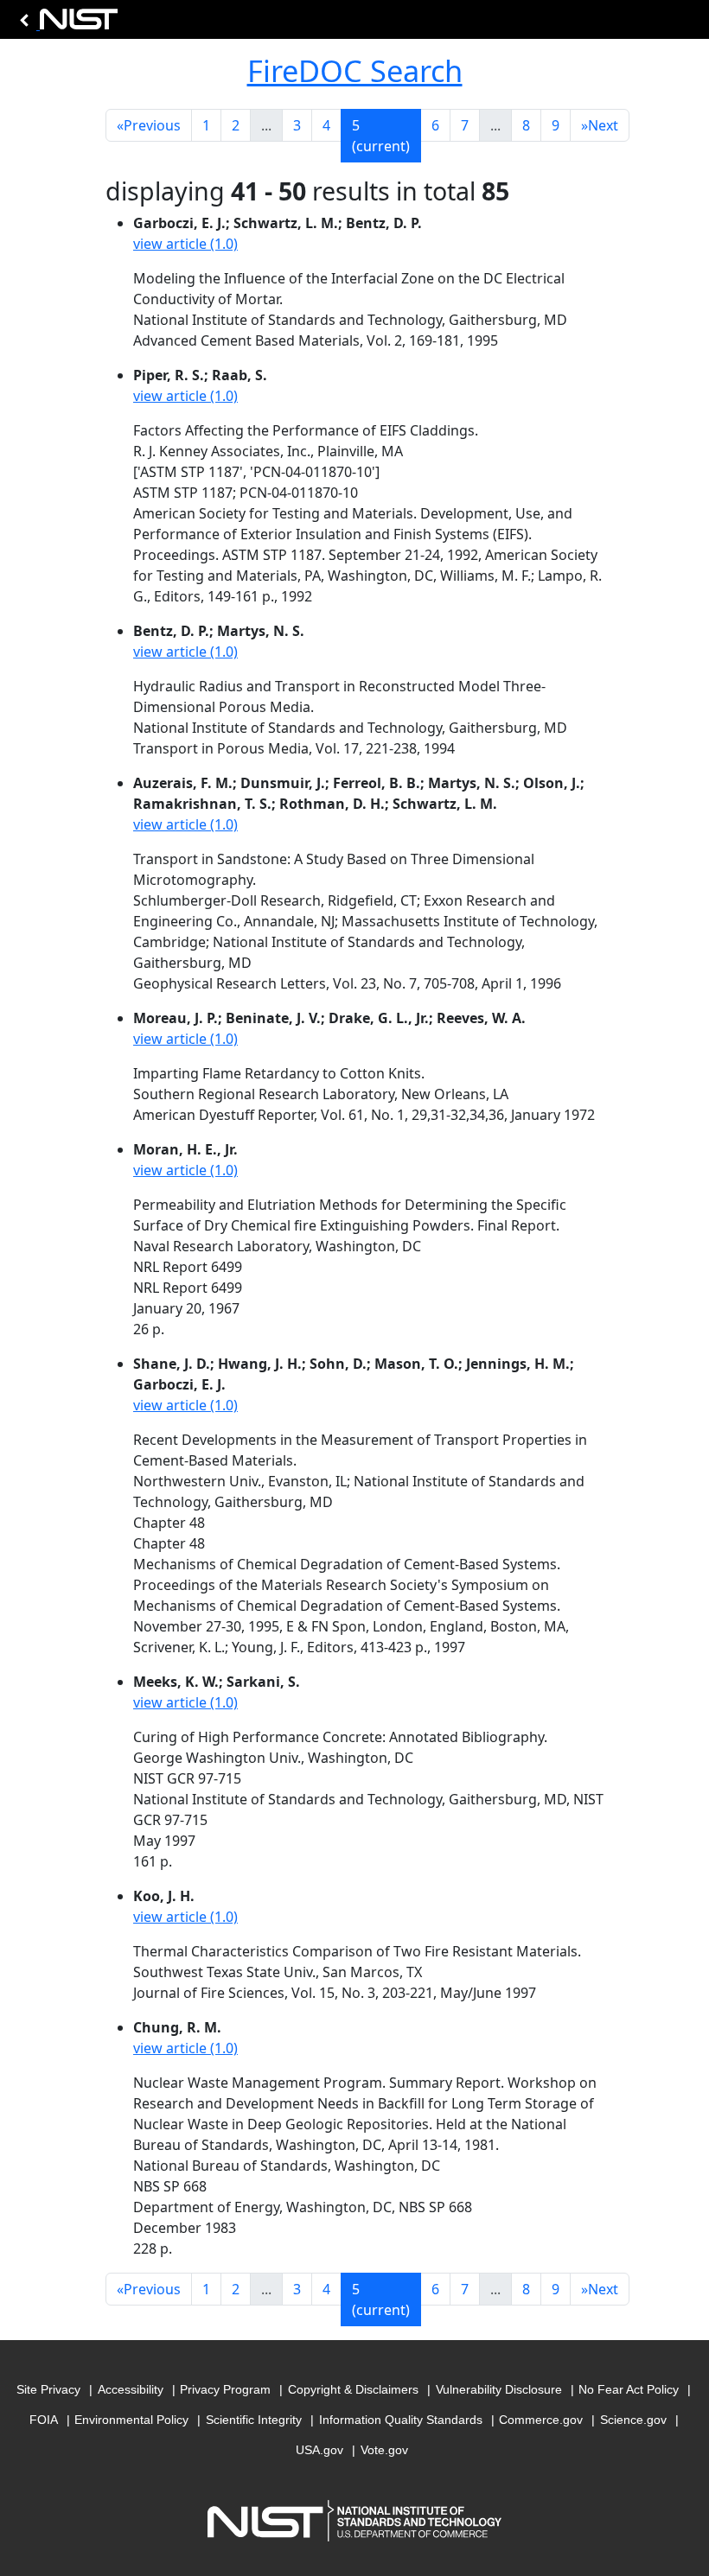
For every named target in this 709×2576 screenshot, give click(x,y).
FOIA (44, 2420)
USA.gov (319, 2450)
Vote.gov (384, 2450)
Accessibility (131, 2389)
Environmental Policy (131, 2420)
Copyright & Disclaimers (353, 2389)
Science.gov (633, 2420)
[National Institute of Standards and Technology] (66, 24)
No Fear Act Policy (629, 2389)
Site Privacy (48, 2389)
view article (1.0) (185, 244)
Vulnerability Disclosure (499, 2389)
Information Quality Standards (401, 2420)
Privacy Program (225, 2389)
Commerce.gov (541, 2420)
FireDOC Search (355, 70)
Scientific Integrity (254, 2420)
